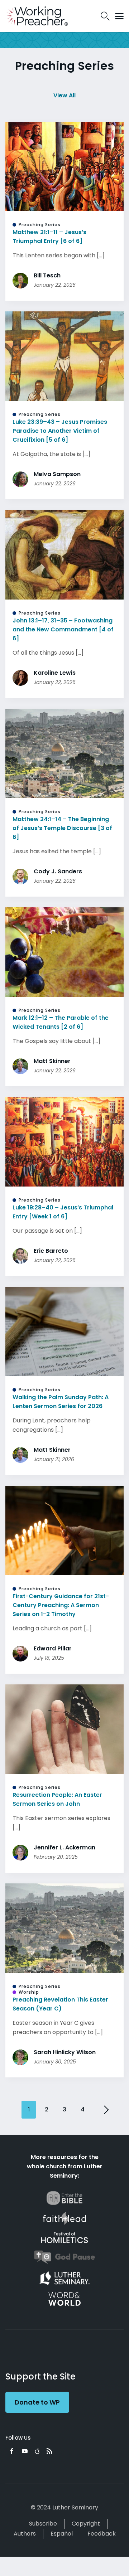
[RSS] (49, 2451)
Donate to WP (37, 2402)
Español (62, 2534)
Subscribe (43, 2524)
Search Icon (105, 16)
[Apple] (37, 2451)
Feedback (102, 2534)
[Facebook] (12, 2451)
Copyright (86, 2524)
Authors (25, 2534)
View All (64, 95)
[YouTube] (25, 2451)
